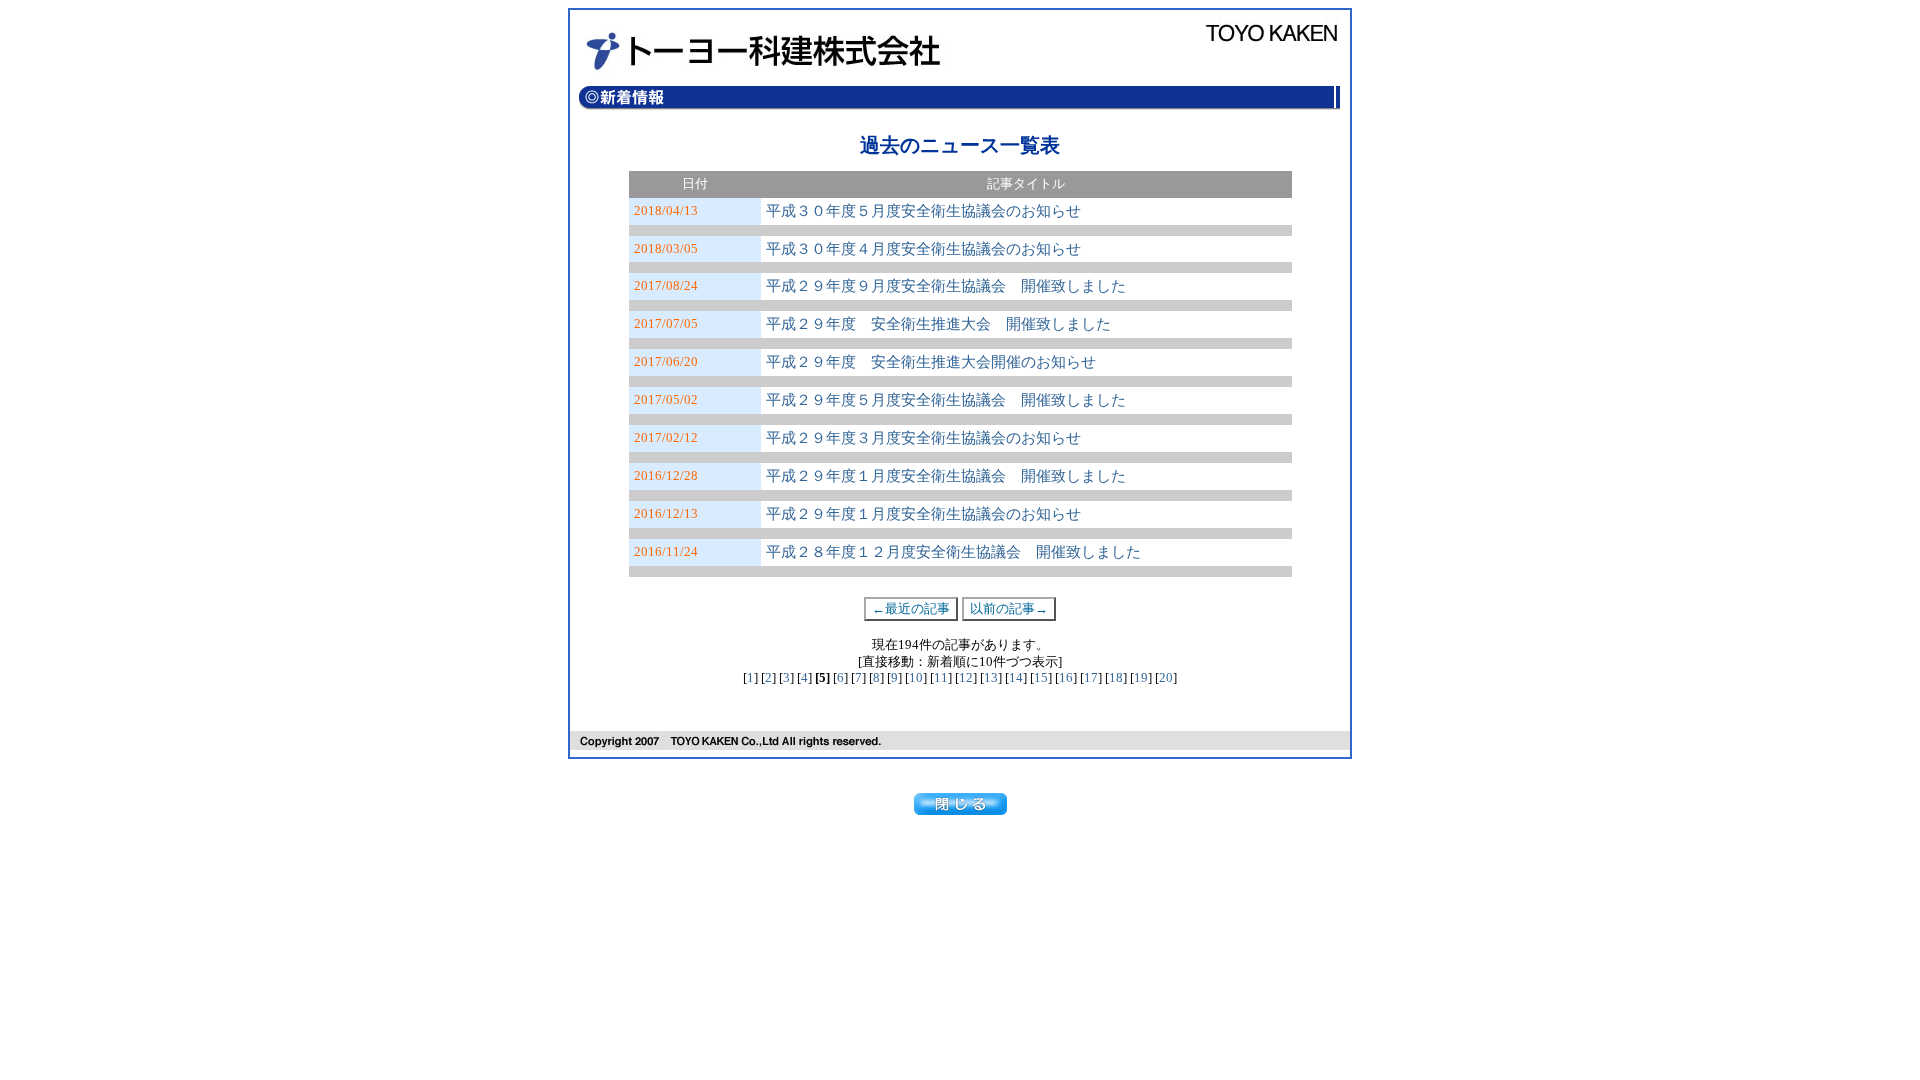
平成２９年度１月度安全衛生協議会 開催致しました (946, 476)
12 (966, 677)
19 (1141, 677)
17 (1091, 677)
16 (1066, 677)
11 (941, 677)
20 (1166, 677)
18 (1116, 677)
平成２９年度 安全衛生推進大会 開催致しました (938, 324)
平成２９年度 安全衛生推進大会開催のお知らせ (931, 362)
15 (1041, 677)
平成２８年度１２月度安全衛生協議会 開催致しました (953, 552)
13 (991, 677)
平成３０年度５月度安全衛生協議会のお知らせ (923, 211)
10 (916, 677)
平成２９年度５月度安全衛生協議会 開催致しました (946, 400)
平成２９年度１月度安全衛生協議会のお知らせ (923, 514)
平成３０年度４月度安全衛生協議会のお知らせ (923, 249)
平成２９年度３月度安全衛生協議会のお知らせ (923, 438)
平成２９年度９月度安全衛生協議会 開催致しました (946, 286)
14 (1016, 677)
